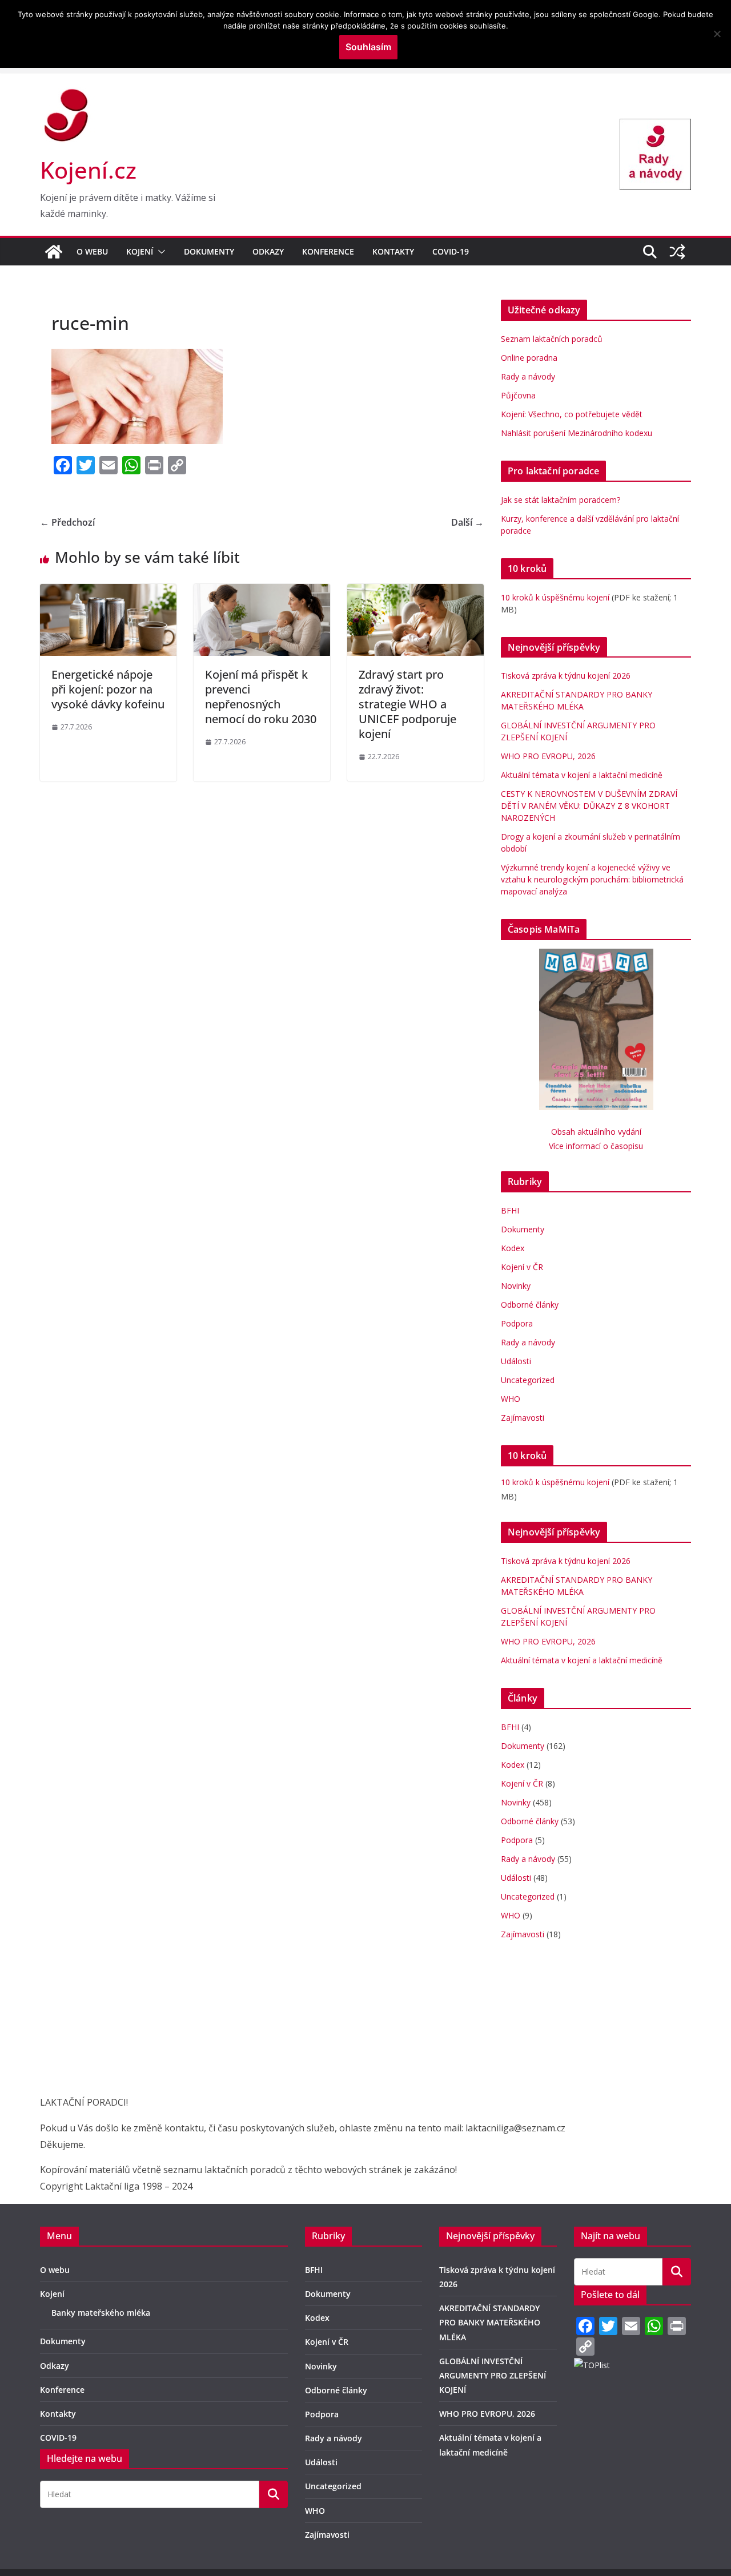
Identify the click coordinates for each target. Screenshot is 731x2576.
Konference (328, 251)
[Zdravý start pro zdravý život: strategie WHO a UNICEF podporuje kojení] (415, 592)
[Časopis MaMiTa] (596, 956)
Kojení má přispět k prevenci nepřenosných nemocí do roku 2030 (261, 697)
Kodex (513, 1248)
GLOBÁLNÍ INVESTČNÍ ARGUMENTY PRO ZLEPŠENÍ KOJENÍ (493, 2375)
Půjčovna (518, 395)
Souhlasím (368, 47)
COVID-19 (451, 251)
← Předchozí (67, 522)
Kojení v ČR (522, 1267)
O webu (92, 251)
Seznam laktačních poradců (552, 339)
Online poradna (529, 358)
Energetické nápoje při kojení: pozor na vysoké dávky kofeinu (108, 689)
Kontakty (393, 251)
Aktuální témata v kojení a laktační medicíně (582, 775)
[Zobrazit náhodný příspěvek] (677, 252)
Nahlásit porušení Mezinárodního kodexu (577, 433)
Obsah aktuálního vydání (596, 1132)
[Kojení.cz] (54, 252)
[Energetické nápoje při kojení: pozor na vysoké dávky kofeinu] (108, 592)
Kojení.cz (88, 170)
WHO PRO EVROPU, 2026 (551, 756)
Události (516, 1361)
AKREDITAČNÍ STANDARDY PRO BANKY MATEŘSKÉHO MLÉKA (490, 2322)
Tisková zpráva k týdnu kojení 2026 (566, 676)
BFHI (510, 1210)
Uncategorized (528, 1380)
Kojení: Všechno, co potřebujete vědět (572, 414)
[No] (717, 34)
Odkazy (268, 251)
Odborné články (530, 1305)
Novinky (516, 1286)
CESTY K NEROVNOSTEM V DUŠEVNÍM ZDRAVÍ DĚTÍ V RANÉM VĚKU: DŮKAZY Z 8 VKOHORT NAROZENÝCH (589, 806)
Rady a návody (528, 376)
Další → (467, 522)
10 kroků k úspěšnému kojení (555, 597)
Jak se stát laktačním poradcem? (561, 500)
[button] (159, 252)
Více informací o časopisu (596, 1146)
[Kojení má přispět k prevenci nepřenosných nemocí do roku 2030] (262, 592)
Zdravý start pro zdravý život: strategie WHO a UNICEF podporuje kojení (407, 704)
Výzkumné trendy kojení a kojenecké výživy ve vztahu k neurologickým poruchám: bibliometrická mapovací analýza (592, 879)
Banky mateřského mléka (101, 2313)
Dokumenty (209, 251)
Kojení (140, 251)
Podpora (517, 1323)
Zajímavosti (523, 1418)
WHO (511, 1399)
